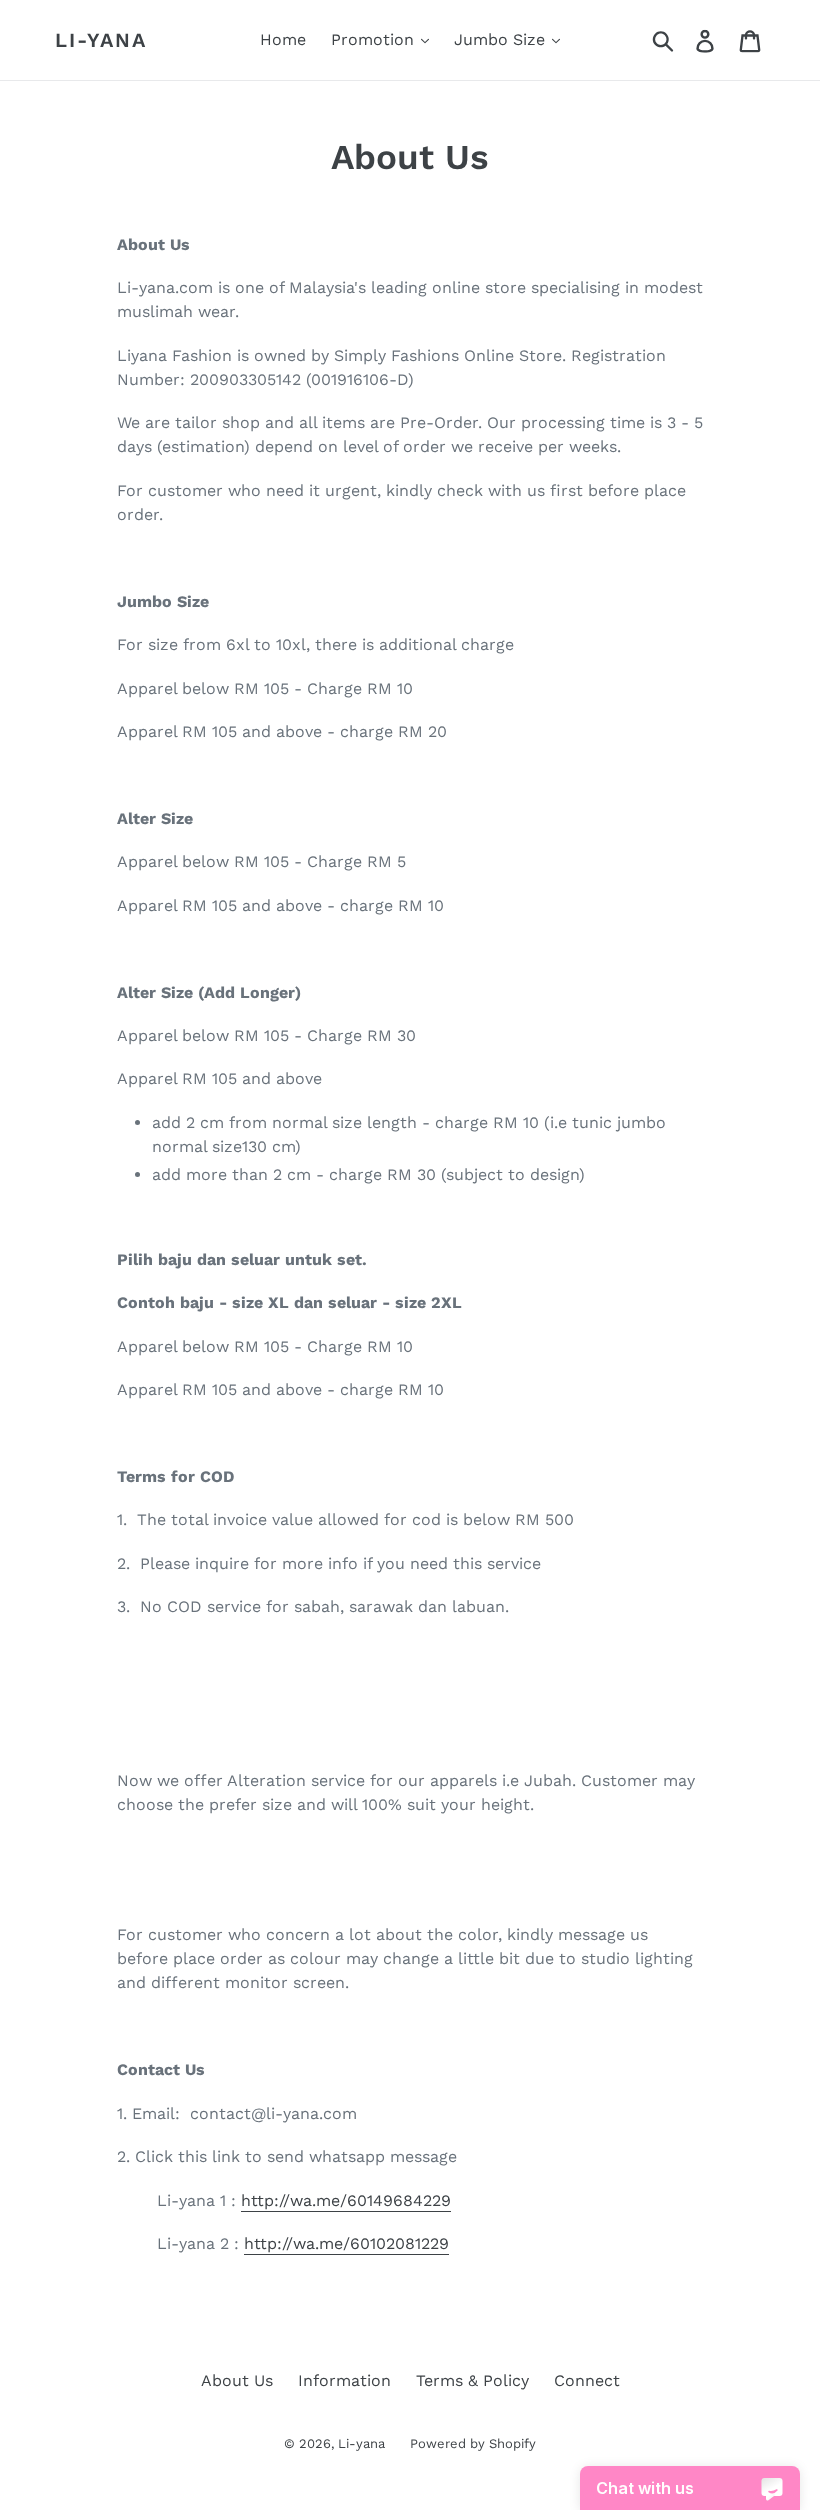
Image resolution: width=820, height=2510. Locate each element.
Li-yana (101, 40)
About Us (237, 2380)
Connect (587, 2380)
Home (283, 39)
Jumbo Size (502, 39)
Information (344, 2380)
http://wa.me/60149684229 (346, 2200)
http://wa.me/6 (346, 2243)
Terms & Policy (472, 2380)
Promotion (375, 39)
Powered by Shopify (473, 2443)
